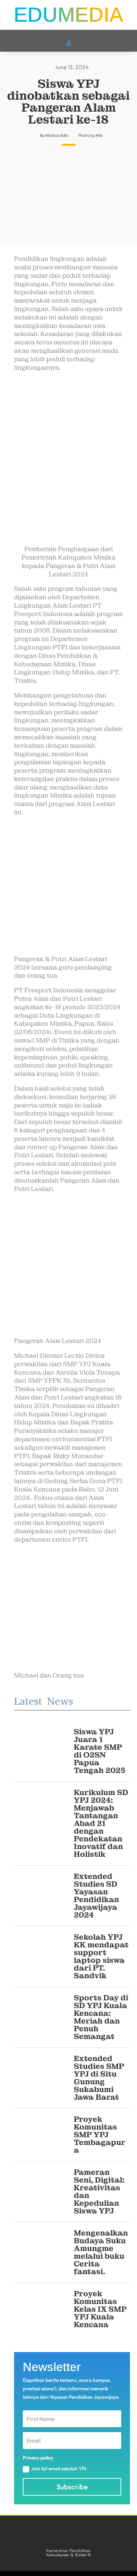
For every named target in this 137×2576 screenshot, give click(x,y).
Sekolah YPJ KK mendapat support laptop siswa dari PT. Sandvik (101, 1956)
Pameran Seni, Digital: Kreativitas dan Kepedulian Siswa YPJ (99, 2191)
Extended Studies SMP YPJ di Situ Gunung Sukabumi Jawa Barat (99, 2078)
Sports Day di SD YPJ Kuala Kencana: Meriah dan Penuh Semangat (101, 2017)
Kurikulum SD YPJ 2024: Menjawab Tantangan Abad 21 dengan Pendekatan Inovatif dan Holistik (101, 1823)
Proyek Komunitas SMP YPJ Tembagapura (100, 2135)
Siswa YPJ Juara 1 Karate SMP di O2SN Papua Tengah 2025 (100, 1751)
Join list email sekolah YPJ (59, 2469)
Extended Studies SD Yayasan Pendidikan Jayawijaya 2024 (96, 1896)
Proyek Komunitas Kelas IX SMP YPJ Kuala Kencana (100, 2309)
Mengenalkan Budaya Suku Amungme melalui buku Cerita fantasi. (101, 2252)
